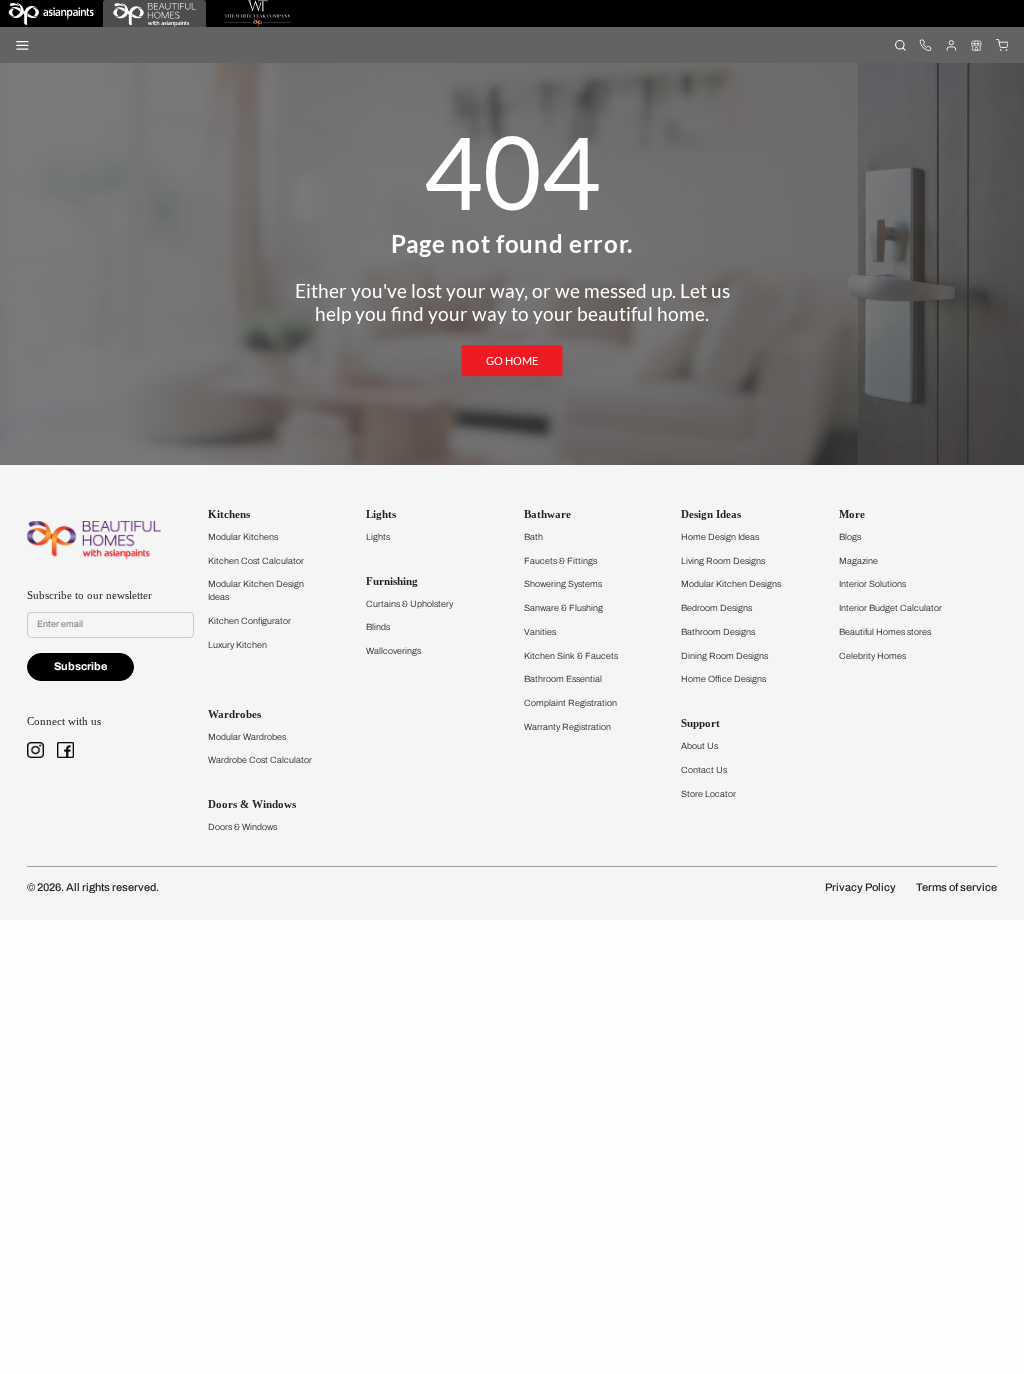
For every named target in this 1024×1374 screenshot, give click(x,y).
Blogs (850, 537)
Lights (378, 537)
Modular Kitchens (243, 537)
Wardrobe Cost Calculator (260, 760)
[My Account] (950, 44)
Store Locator (708, 794)
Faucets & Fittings (560, 561)
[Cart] (1001, 44)
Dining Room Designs (724, 656)
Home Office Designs (723, 679)
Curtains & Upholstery (409, 604)
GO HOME (512, 360)
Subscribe (80, 666)
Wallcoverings (393, 651)
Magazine (858, 561)
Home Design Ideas (720, 537)
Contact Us (704, 770)
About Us (699, 746)
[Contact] (925, 44)
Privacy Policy (860, 887)
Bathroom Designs (718, 632)
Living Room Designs (723, 561)
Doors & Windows (242, 827)
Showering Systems (563, 584)
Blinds (378, 627)
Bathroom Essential (563, 679)
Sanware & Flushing (563, 608)
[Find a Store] (976, 44)
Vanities (540, 632)
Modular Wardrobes (247, 737)
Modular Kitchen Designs (731, 584)
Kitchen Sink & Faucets (571, 656)
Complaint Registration (570, 703)
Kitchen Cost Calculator (256, 561)
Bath (533, 537)
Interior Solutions (872, 584)
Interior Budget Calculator (890, 608)
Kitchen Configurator (249, 621)
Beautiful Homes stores (885, 632)
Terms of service (956, 887)
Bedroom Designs (716, 608)
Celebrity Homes (872, 656)
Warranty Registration (567, 727)
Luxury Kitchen (237, 645)
